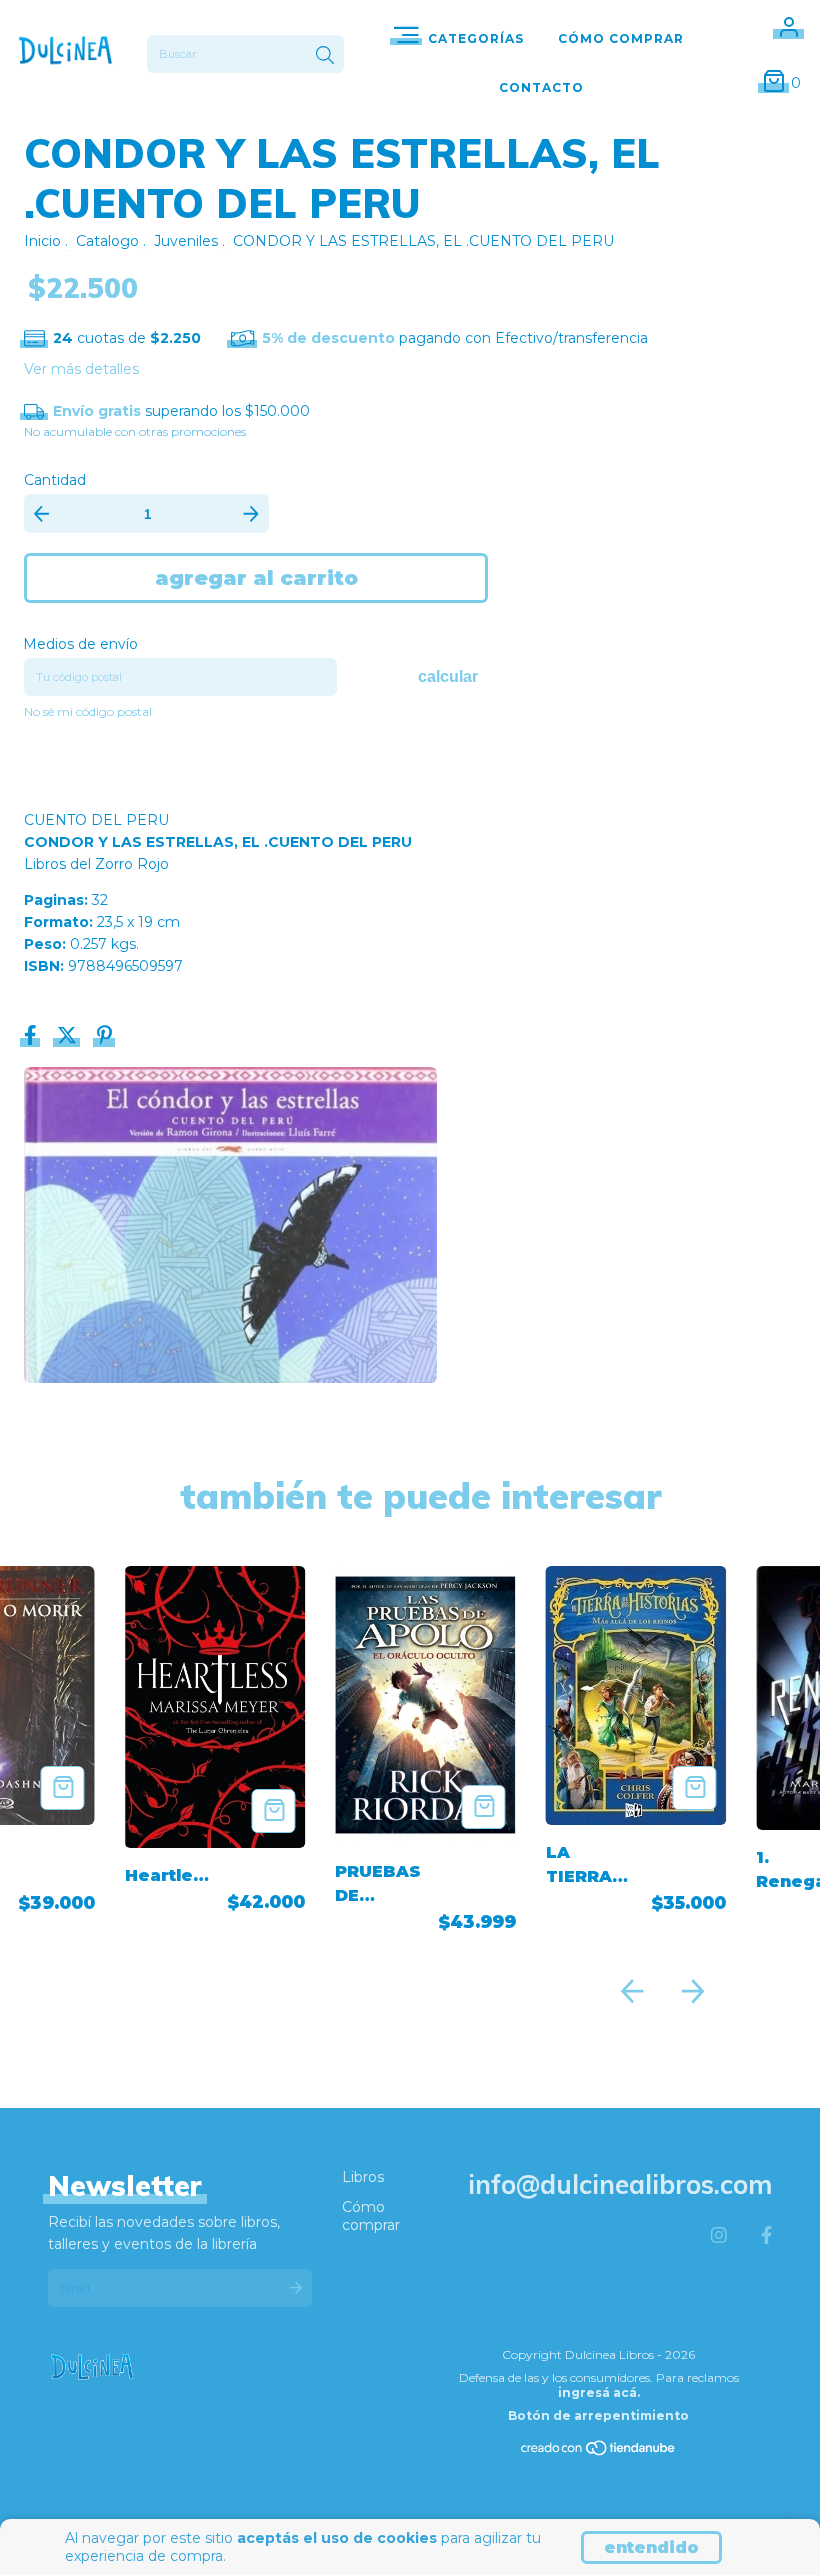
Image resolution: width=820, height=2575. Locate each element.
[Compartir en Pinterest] (104, 1038)
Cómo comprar (371, 2216)
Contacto (541, 87)
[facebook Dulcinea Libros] (766, 2236)
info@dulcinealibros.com (620, 2184)
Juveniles (186, 241)
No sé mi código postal (88, 711)
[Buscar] (325, 56)
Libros (363, 2177)
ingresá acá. (599, 2392)
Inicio (42, 241)
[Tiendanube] (599, 2452)
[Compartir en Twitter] (69, 1038)
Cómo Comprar (621, 38)
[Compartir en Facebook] (32, 1038)
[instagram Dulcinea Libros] (719, 2236)
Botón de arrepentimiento (598, 2415)
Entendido (651, 2547)
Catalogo (107, 241)
